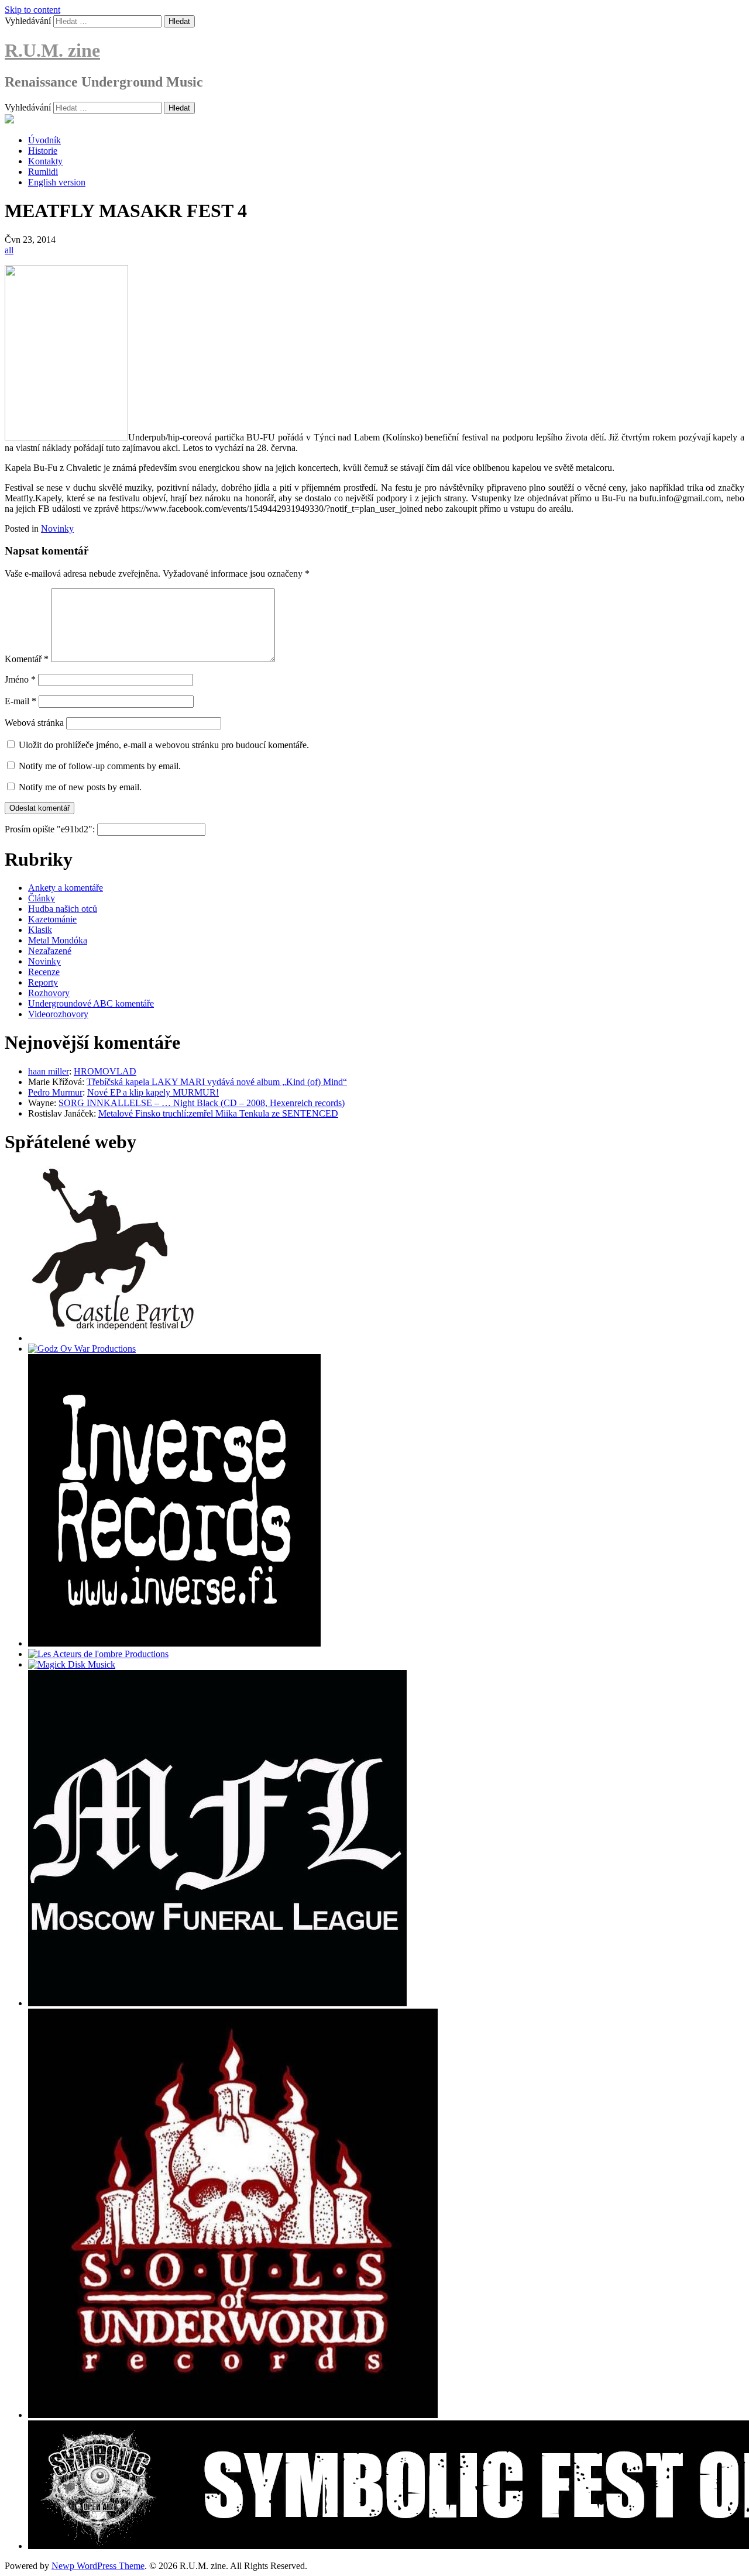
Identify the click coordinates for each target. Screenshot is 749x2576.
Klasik (40, 930)
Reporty (43, 982)
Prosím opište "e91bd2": (51, 829)
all (9, 250)
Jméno (20, 679)
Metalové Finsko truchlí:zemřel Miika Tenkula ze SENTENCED (218, 1113)
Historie (43, 151)
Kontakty (45, 161)
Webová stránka (34, 723)
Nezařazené (50, 951)
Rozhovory (49, 993)
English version (57, 182)
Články (42, 898)
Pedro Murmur (55, 1092)
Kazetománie (52, 919)
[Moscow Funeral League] (217, 2003)
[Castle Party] (113, 1338)
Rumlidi (43, 172)
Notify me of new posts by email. (80, 787)
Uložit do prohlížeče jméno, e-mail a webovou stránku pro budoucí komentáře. (164, 745)
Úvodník (44, 140)
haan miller (49, 1071)
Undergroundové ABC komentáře (91, 1003)
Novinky (57, 528)
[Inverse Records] (174, 1643)
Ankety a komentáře (66, 888)
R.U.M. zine (52, 50)
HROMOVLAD (105, 1071)
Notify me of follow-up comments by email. (100, 766)
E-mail (20, 701)
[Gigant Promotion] (72, 1664)
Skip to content (32, 10)
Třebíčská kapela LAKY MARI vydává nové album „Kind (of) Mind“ (217, 1082)
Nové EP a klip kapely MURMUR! (153, 1092)
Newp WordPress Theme (98, 2566)
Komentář (27, 659)
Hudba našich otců (63, 909)
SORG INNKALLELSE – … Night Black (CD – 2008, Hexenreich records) (202, 1103)
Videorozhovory (58, 1014)
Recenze (44, 972)
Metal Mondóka (58, 940)
